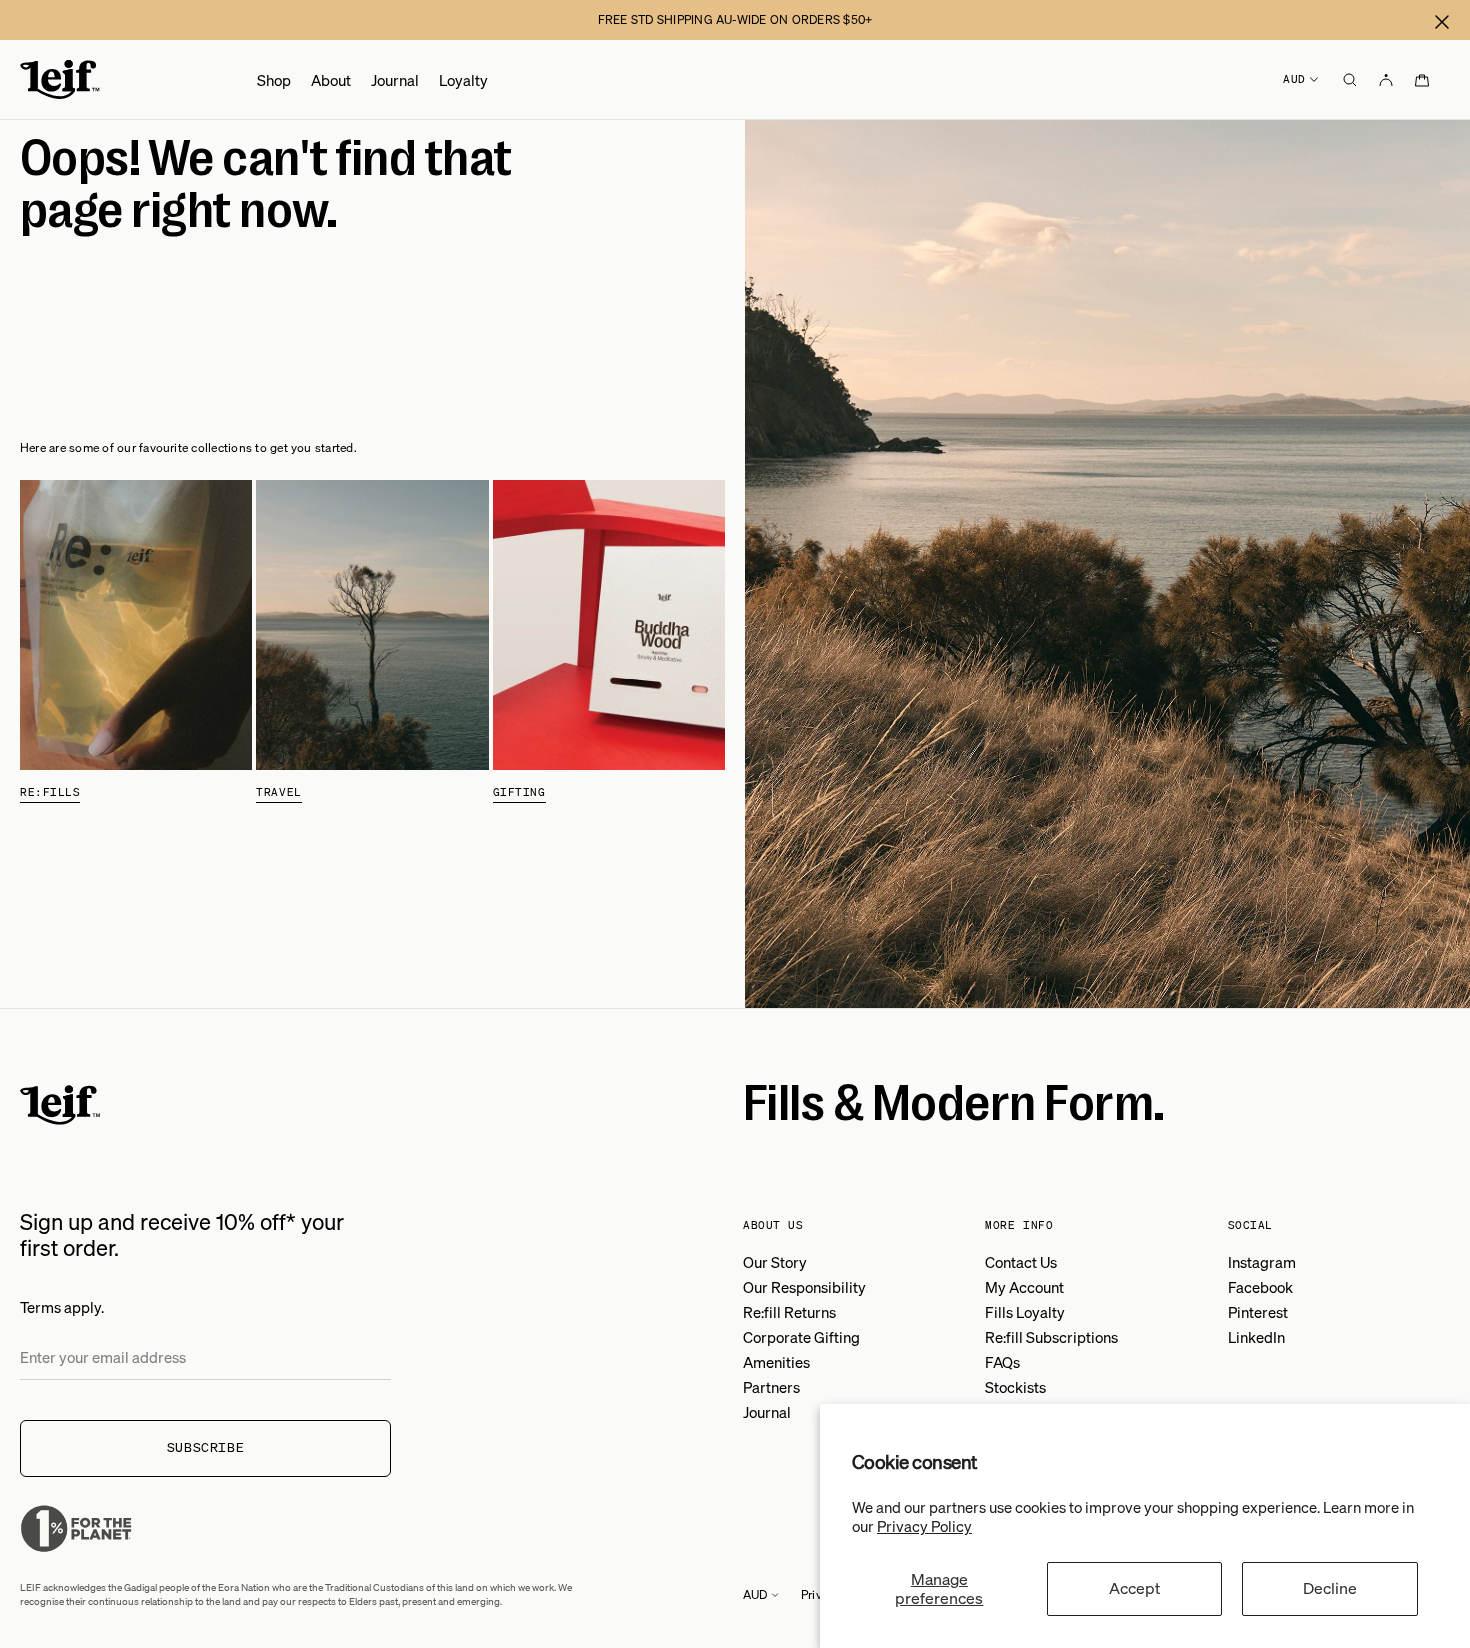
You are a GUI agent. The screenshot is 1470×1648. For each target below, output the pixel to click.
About (331, 80)
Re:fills (50, 792)
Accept (1134, 1588)
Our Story (775, 1262)
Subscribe (206, 1447)
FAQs (1002, 1362)
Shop (274, 80)
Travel (278, 792)
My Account (1024, 1287)
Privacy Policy (924, 1526)
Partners (771, 1387)
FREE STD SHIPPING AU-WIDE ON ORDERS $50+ (735, 19)
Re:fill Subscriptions (1051, 1337)
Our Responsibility (804, 1287)
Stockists (1015, 1387)
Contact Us (1021, 1262)
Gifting (519, 792)
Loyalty (463, 80)
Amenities (776, 1362)
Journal (395, 80)
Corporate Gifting (801, 1337)
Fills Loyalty (1025, 1312)
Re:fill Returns (789, 1312)
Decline (1330, 1588)
